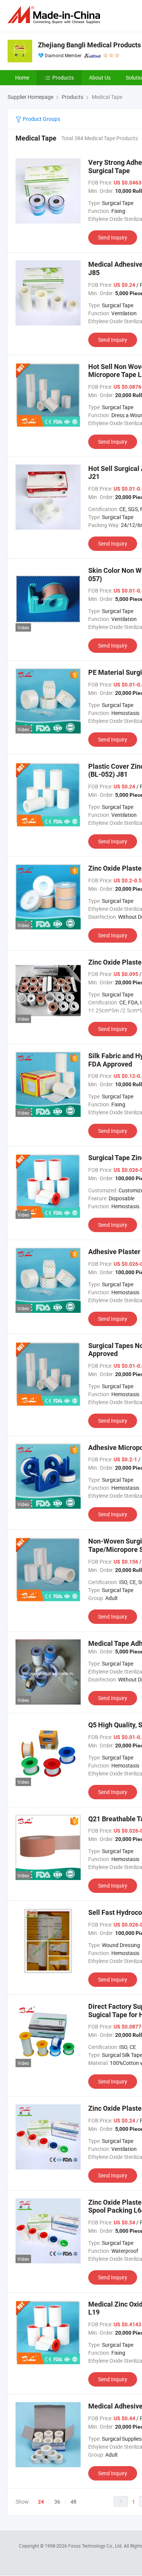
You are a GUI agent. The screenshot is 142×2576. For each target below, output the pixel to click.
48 (73, 2502)
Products (63, 77)
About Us (100, 77)
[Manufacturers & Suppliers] (55, 15)
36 (57, 2502)
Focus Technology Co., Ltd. (96, 2546)
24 (41, 2502)
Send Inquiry (113, 237)
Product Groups (41, 119)
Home (22, 77)
